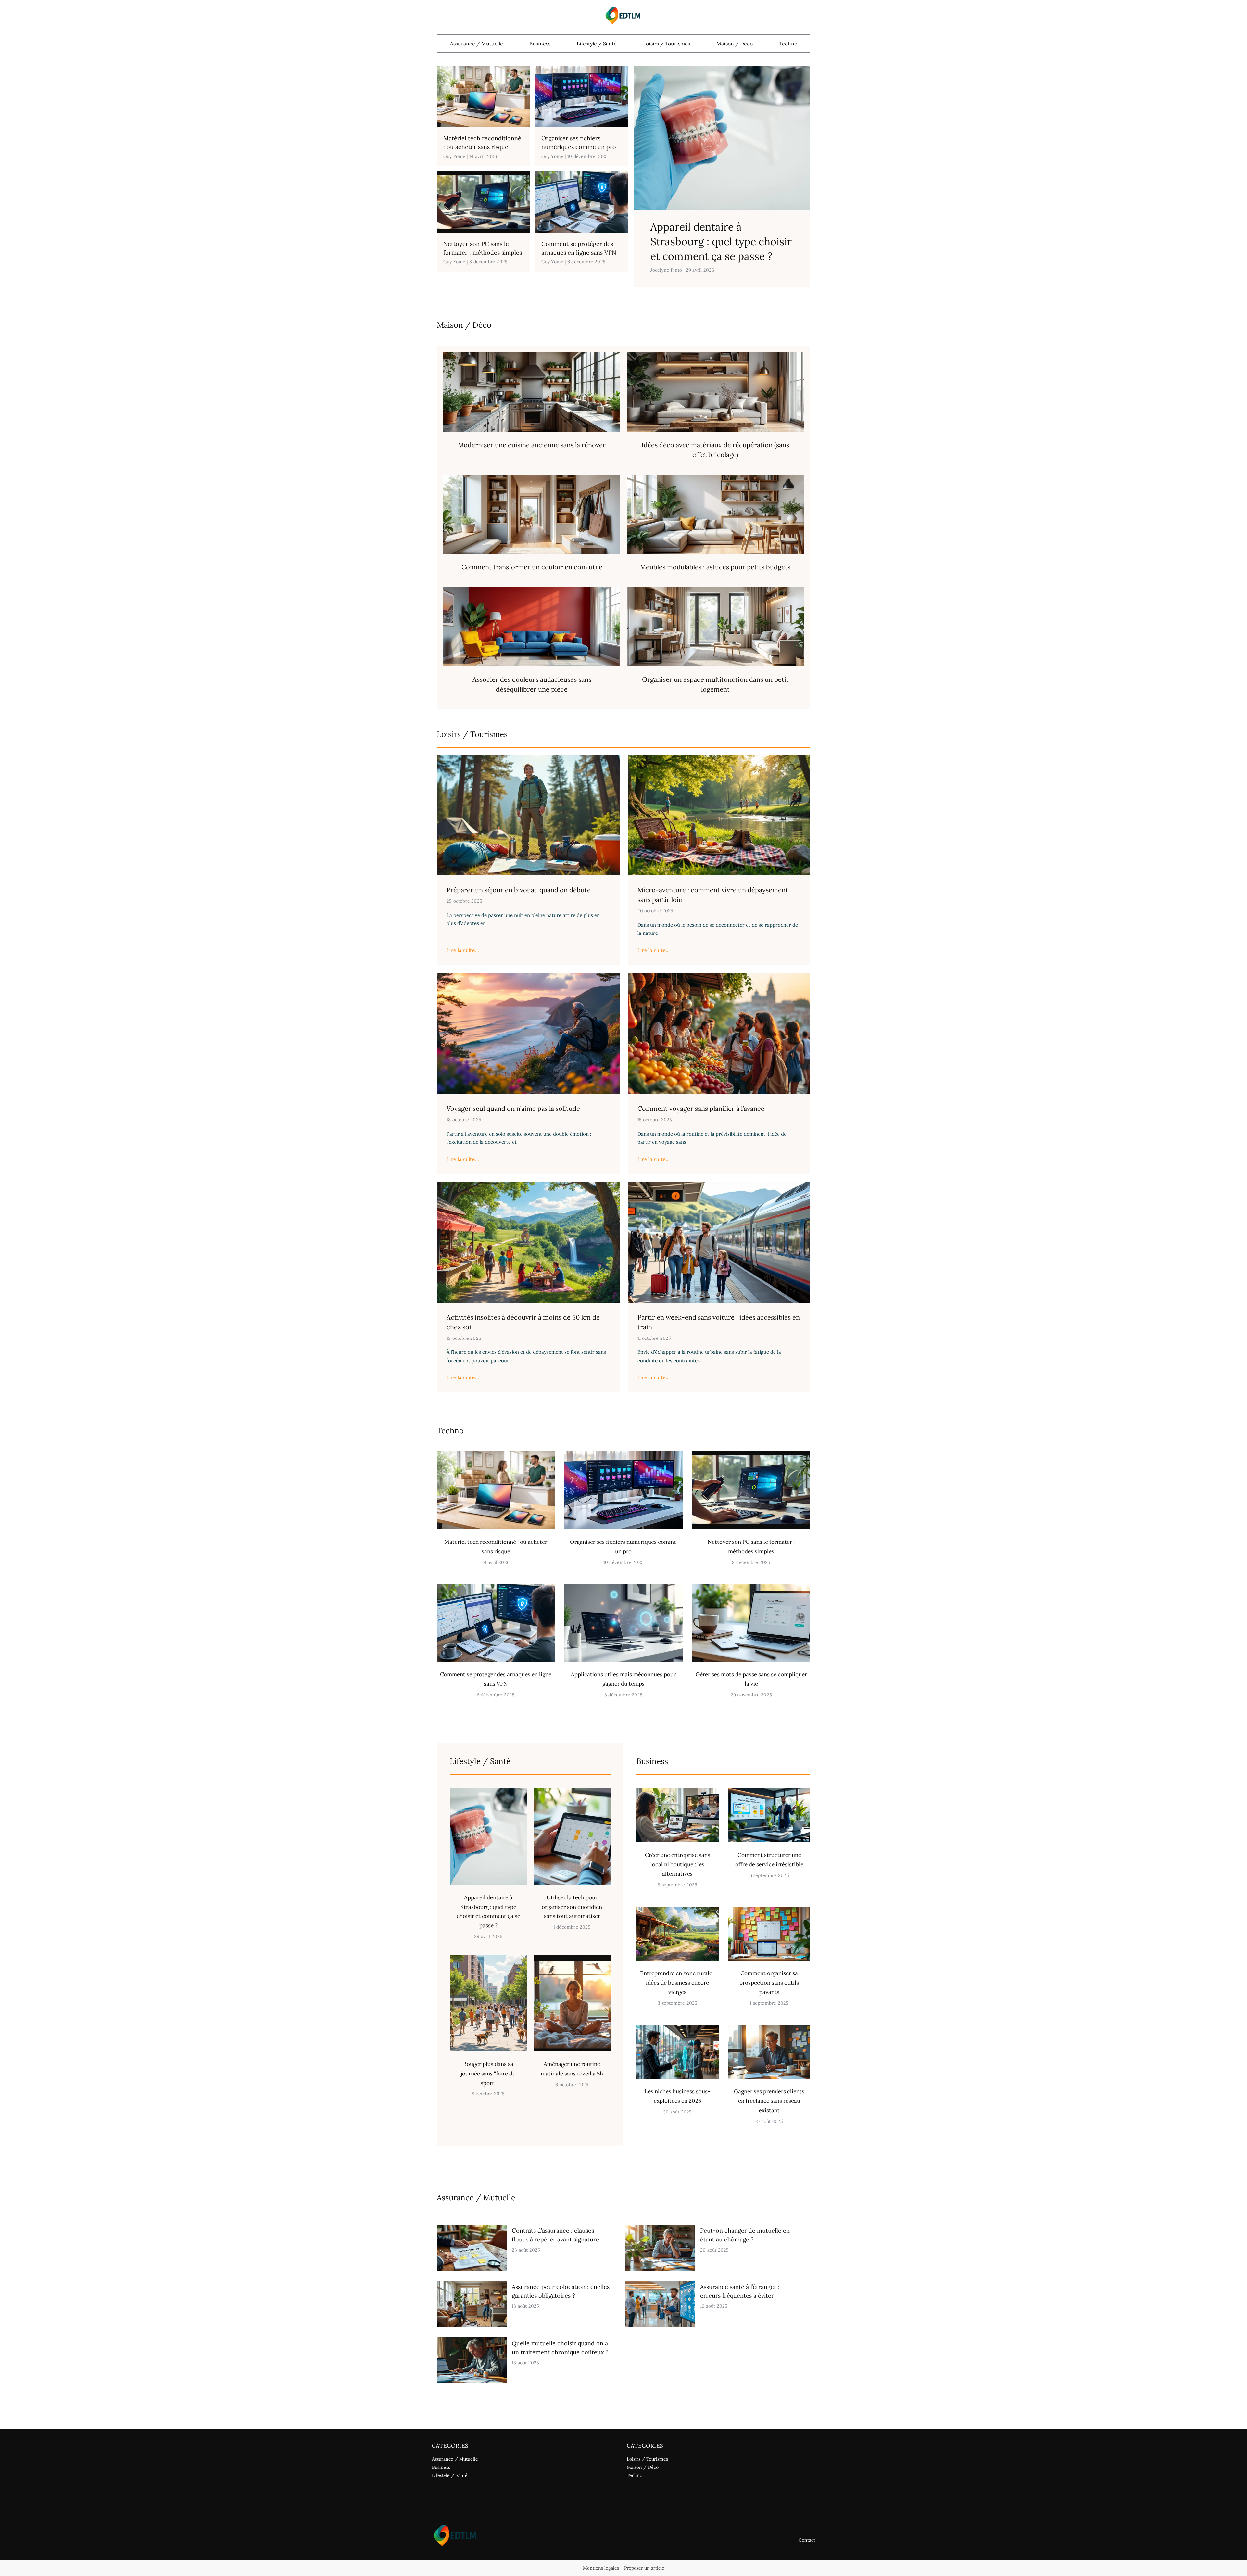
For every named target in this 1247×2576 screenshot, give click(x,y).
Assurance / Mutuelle (477, 44)
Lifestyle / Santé (597, 44)
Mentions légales (601, 2568)
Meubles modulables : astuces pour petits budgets (715, 567)
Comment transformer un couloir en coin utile (532, 567)
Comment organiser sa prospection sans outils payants (769, 1983)
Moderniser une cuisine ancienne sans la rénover (532, 445)
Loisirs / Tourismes (667, 44)
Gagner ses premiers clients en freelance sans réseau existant (769, 2101)
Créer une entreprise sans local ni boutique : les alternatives (678, 1864)
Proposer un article (644, 2568)
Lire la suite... (463, 950)
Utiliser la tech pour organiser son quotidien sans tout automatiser (572, 1907)
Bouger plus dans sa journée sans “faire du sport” (488, 2074)
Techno (788, 44)
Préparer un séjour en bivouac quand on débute (519, 890)
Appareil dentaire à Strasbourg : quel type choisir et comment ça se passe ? (721, 241)
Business (540, 44)
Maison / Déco (735, 44)
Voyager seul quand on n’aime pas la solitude (513, 1108)
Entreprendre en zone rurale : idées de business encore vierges (677, 1983)
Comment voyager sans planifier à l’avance (701, 1108)
